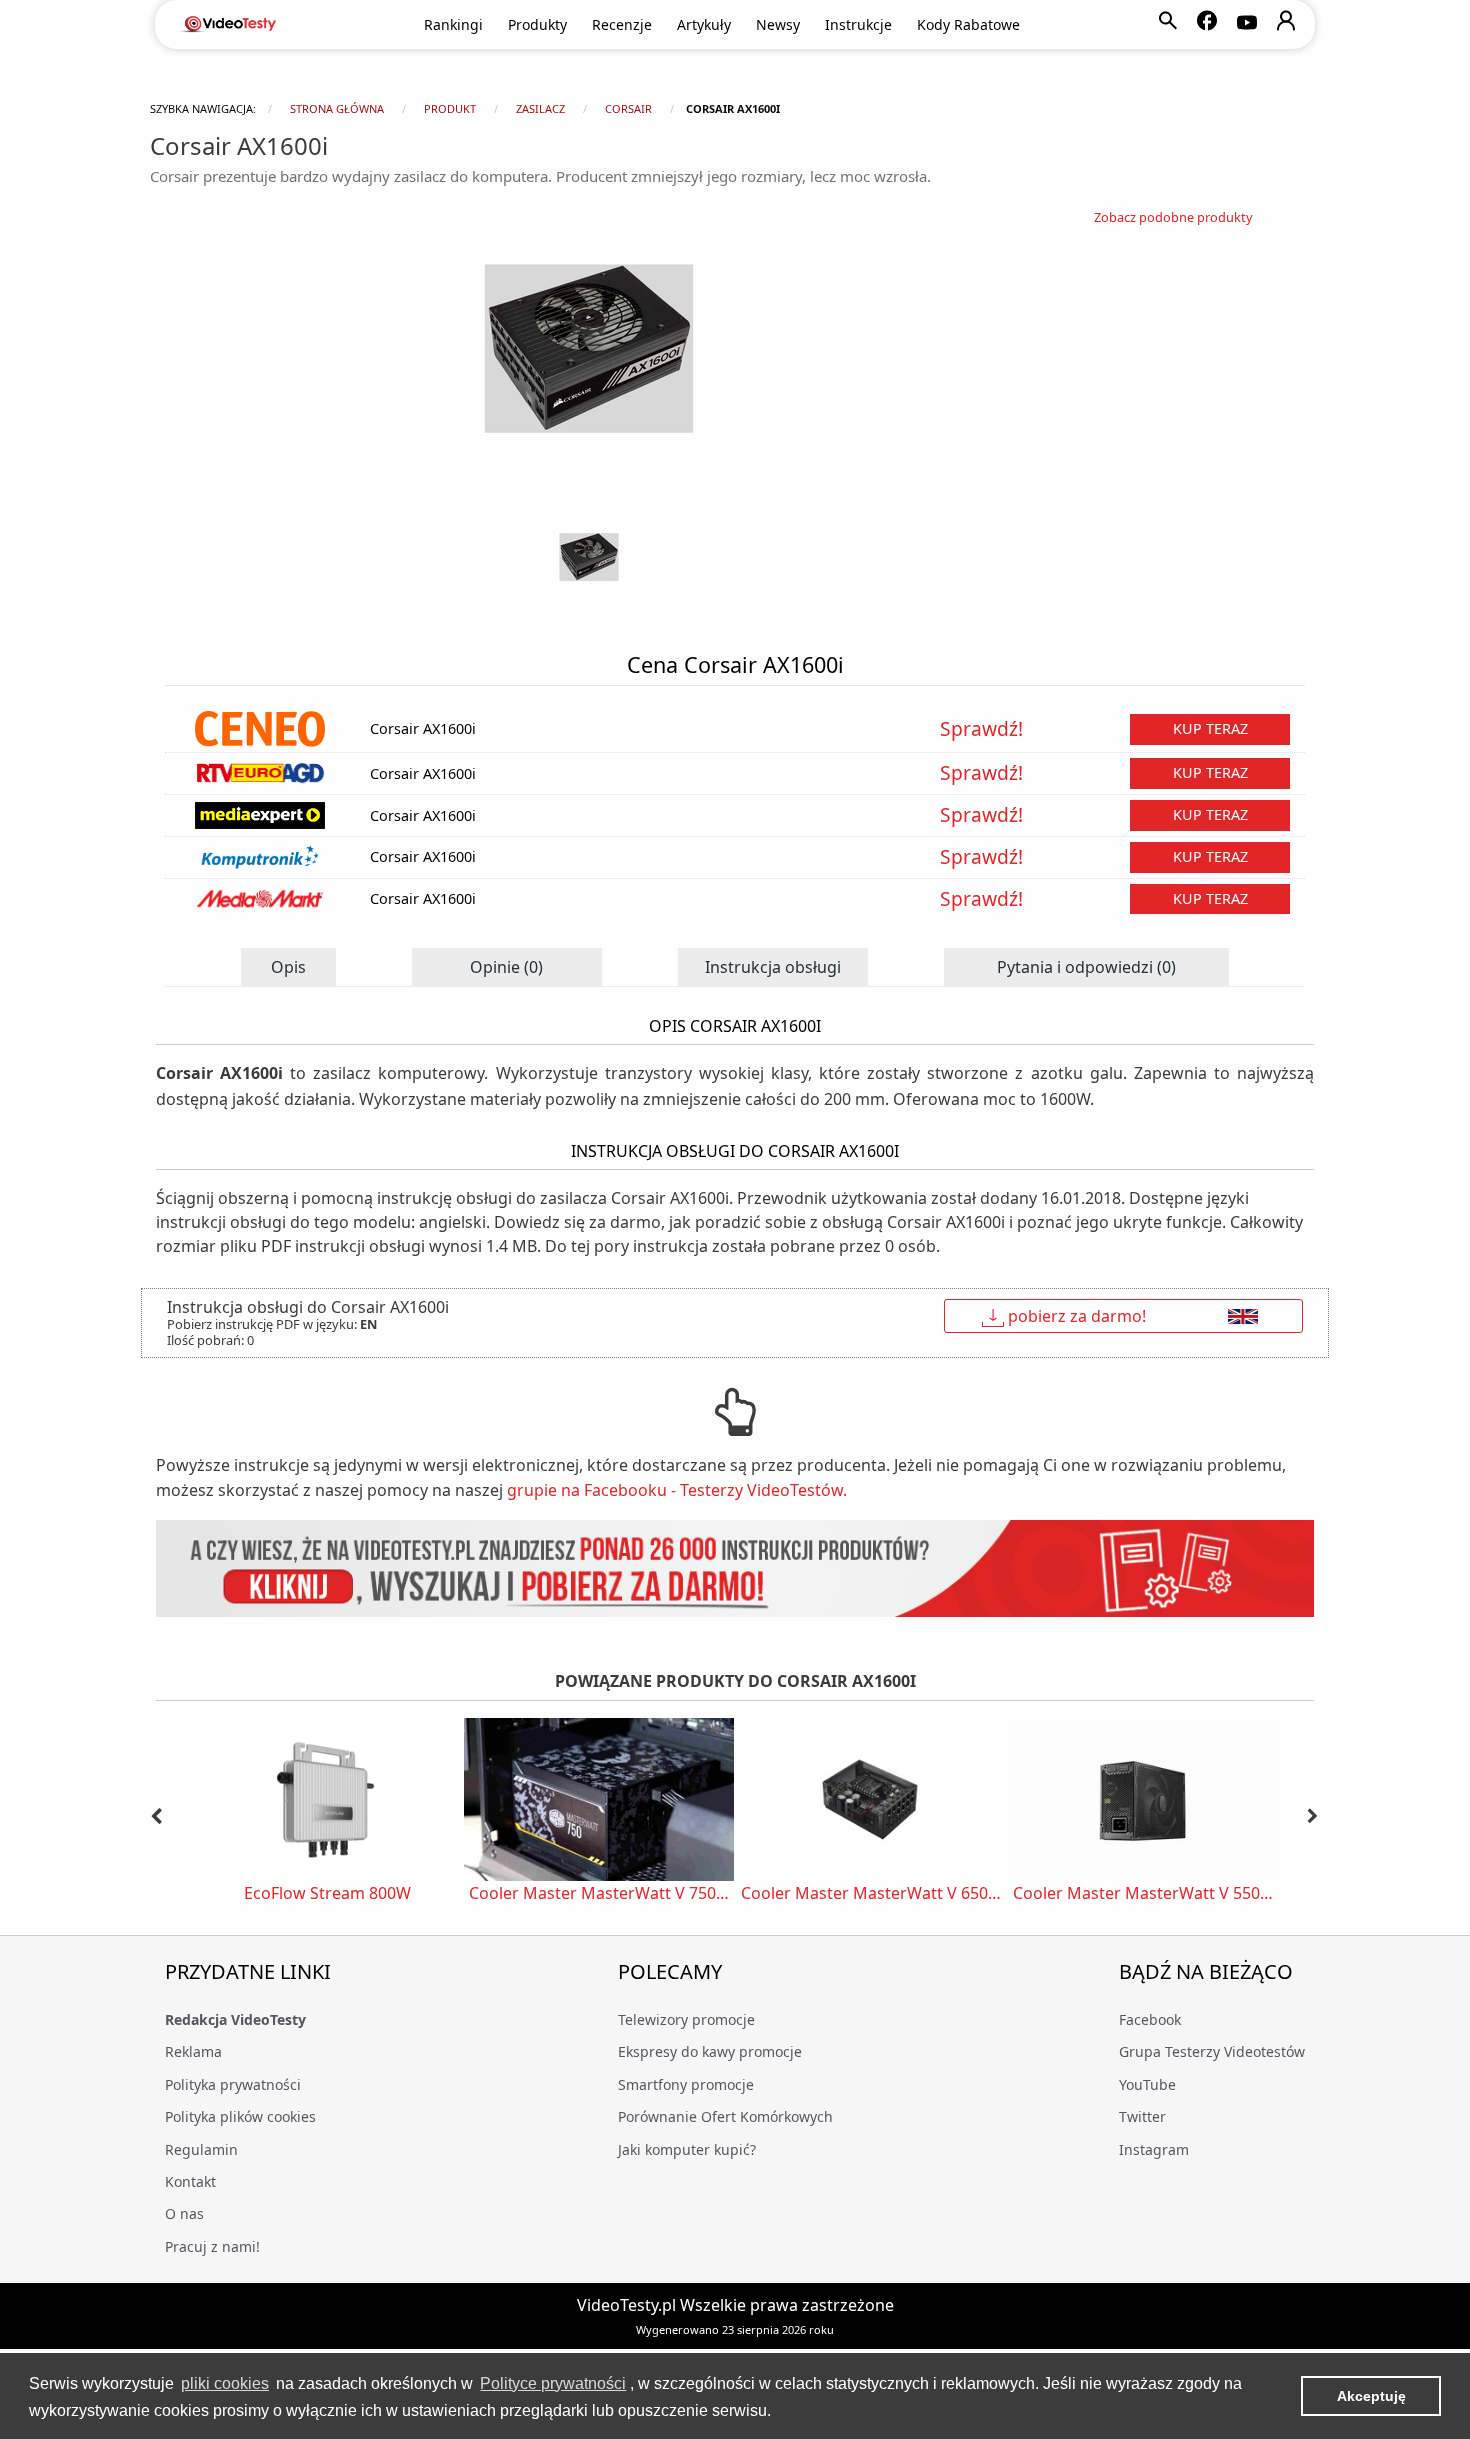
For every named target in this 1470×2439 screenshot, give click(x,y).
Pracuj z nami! (212, 2246)
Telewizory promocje (686, 2019)
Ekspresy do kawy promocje (710, 2051)
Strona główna (337, 108)
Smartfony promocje (686, 2084)
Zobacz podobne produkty (1173, 217)
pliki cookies (225, 2383)
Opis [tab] (288, 967)
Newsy (778, 24)
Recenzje (622, 24)
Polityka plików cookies (240, 2116)
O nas (184, 2213)
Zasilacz (540, 108)
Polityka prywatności (233, 2084)
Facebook (1150, 2019)
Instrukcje (858, 24)
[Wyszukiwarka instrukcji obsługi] (735, 1568)
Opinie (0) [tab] (506, 967)
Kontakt (190, 2181)
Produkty (537, 24)
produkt (450, 108)
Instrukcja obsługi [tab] (773, 967)
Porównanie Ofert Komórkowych (725, 2116)
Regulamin (201, 2149)
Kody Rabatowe (968, 24)
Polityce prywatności (553, 2383)
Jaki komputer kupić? (687, 2149)
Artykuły (704, 24)
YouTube (1147, 2084)
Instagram (1154, 2149)
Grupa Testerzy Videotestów (1212, 2051)
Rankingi (453, 24)
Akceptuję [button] (1371, 2396)
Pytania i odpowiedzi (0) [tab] (1086, 967)
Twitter (1142, 2116)
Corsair (628, 108)
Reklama (193, 2051)
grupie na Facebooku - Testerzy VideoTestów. (677, 1490)
